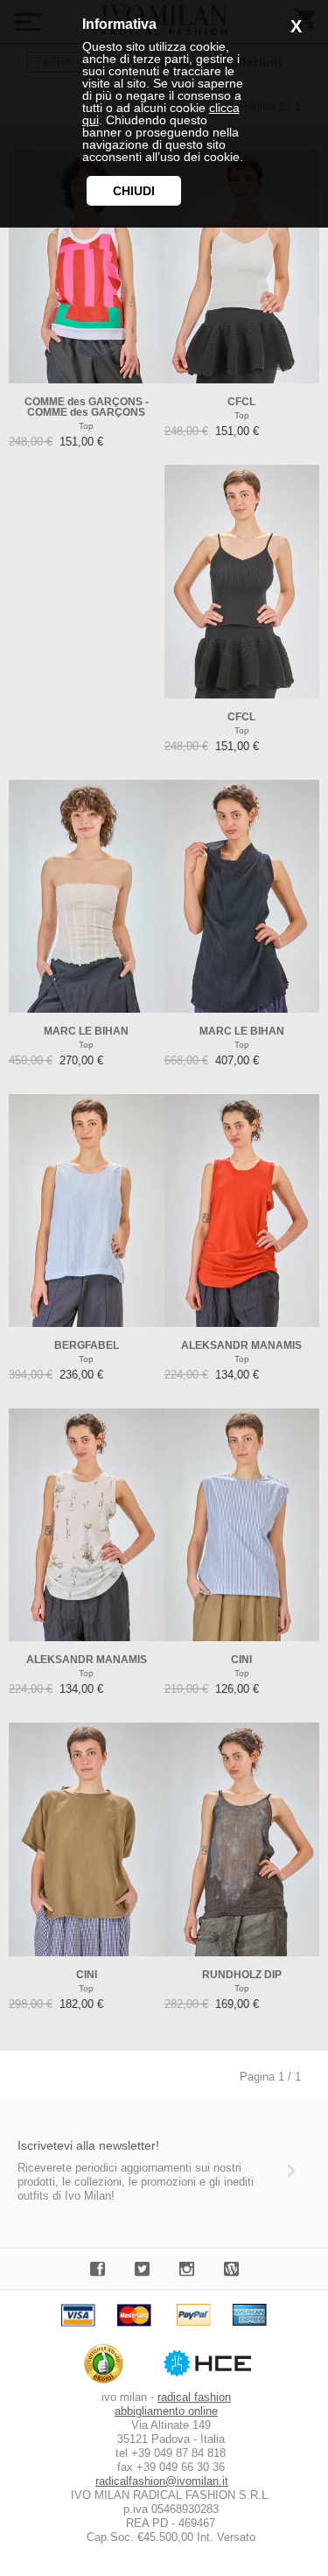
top (86, 426)
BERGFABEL (87, 1345)
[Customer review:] (108, 2383)
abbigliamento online (166, 2411)
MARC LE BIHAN (86, 1031)
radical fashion (194, 2397)
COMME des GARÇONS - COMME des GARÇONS (87, 407)
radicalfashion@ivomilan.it (162, 2481)
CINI (241, 1660)
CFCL (241, 402)
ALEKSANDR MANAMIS (241, 1345)
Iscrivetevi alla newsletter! (88, 2145)
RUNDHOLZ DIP (242, 1975)
